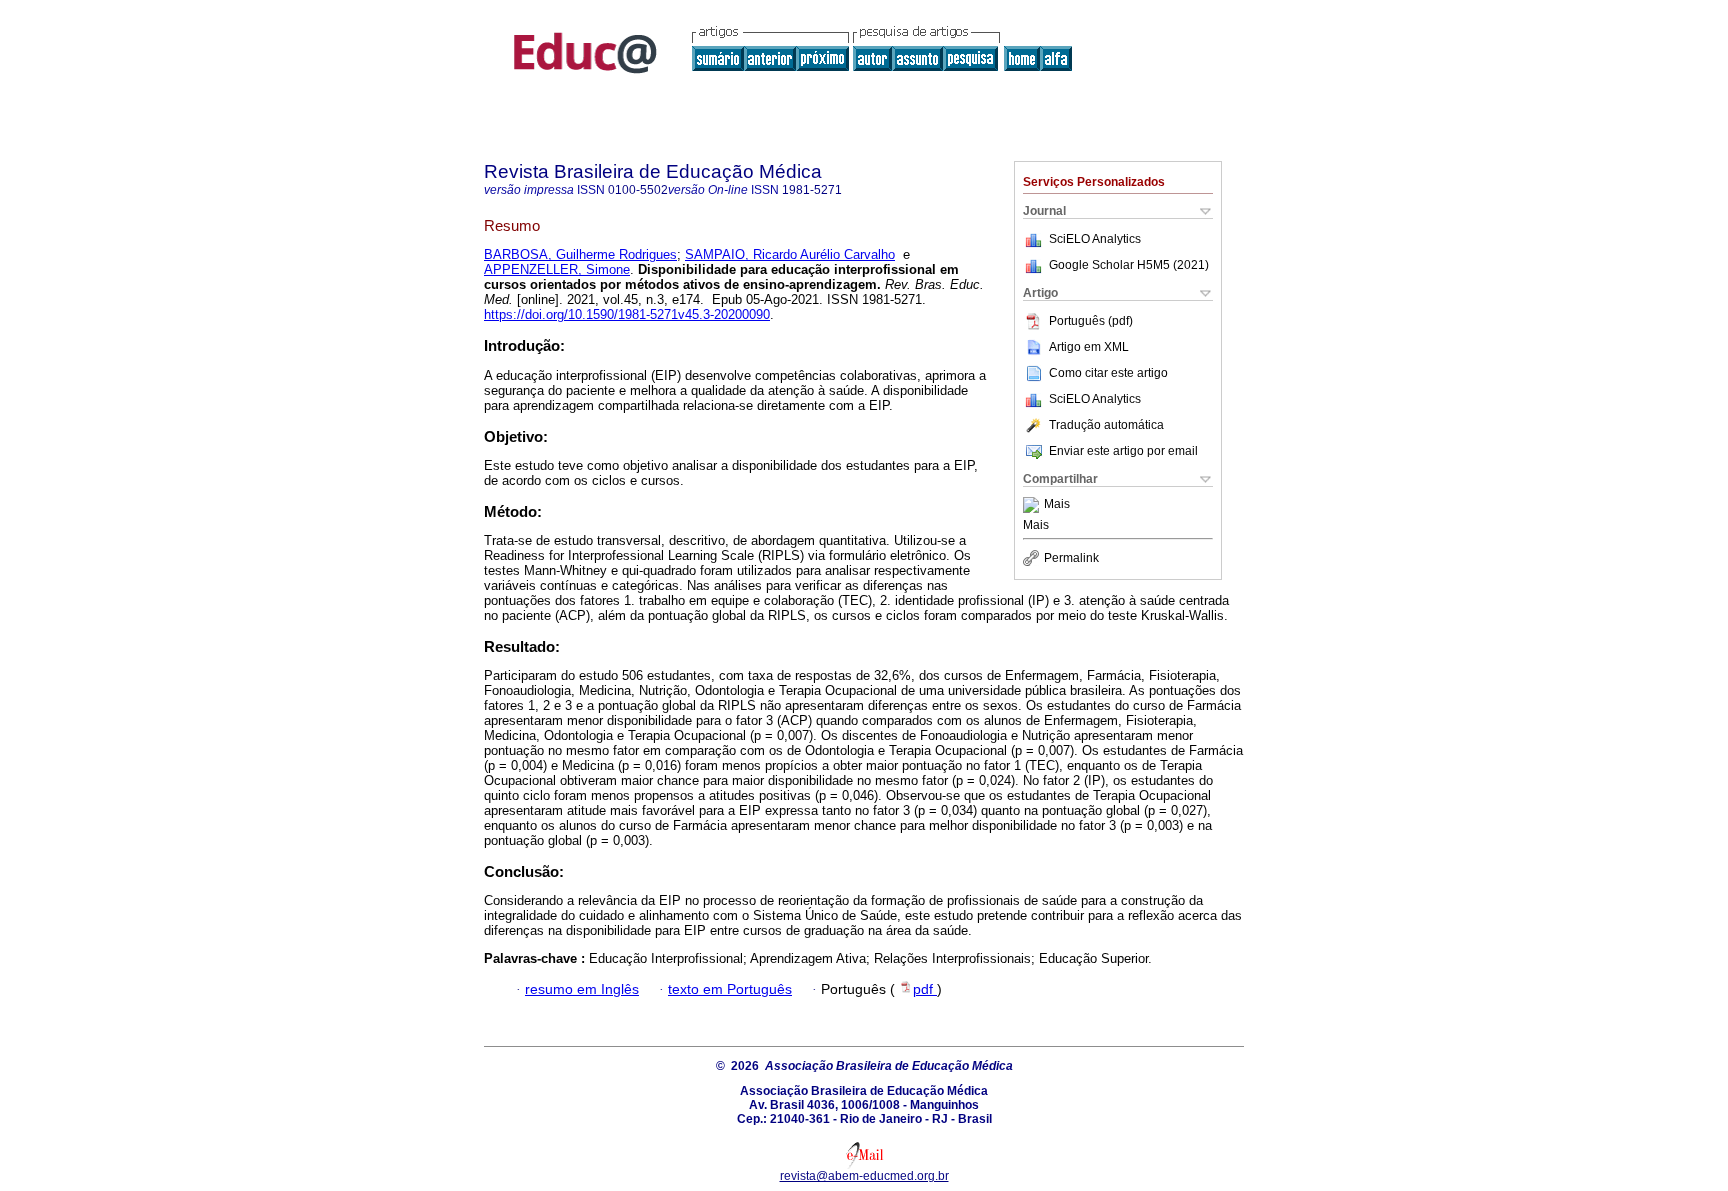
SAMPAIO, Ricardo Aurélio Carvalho (790, 254)
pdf (925, 989)
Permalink (1071, 558)
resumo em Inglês (582, 989)
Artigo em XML (1089, 347)
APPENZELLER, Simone (557, 269)
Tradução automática (1106, 425)
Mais (1057, 505)
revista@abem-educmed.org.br (864, 1176)
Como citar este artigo (1108, 373)
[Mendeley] (1033, 505)
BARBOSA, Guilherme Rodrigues (580, 254)
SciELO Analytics (1095, 239)
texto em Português (730, 989)
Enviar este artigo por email (1123, 451)
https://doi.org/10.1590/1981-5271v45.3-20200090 (627, 314)
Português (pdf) (1091, 321)
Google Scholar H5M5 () (1129, 265)
